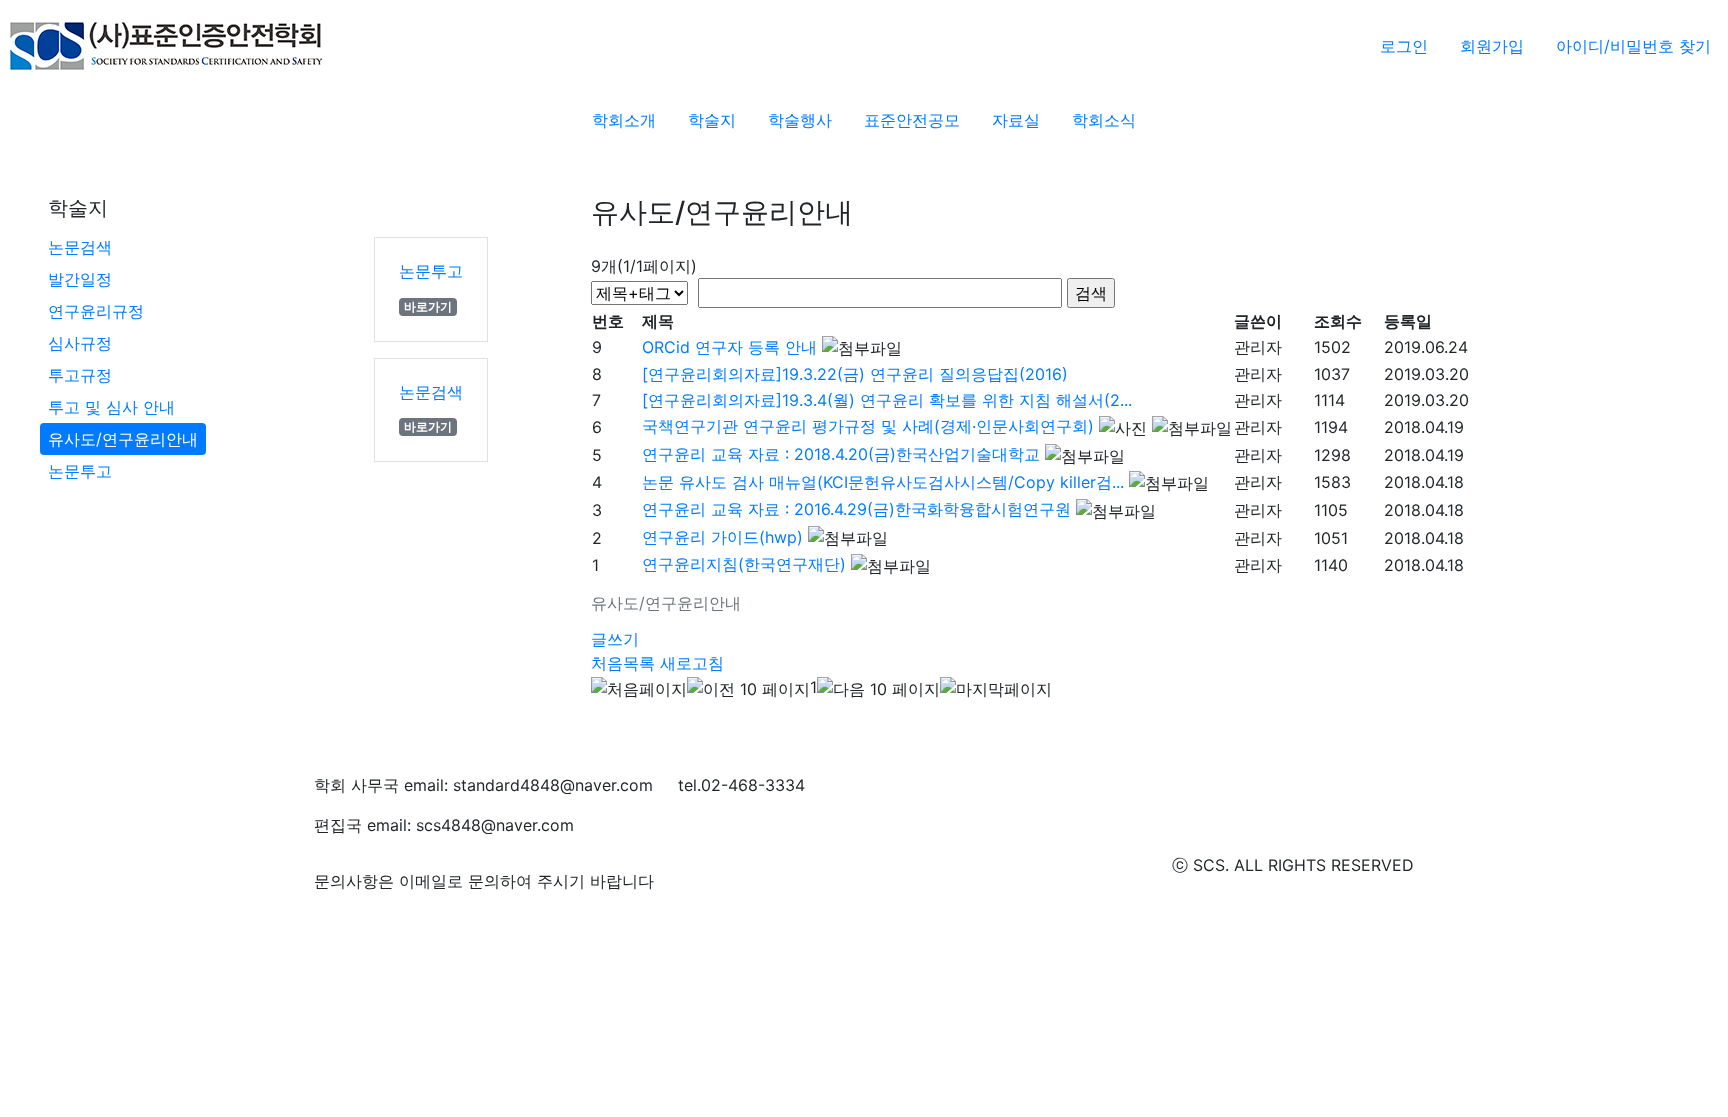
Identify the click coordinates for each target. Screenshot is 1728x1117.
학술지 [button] (712, 120)
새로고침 (692, 663)
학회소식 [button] (1104, 120)
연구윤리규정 (96, 311)
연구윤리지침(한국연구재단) (744, 564)
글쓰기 (615, 639)
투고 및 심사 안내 (111, 407)
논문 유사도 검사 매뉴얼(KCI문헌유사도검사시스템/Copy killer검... (883, 482)
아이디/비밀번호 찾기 (1633, 46)
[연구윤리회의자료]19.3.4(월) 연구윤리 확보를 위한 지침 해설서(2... (887, 400)
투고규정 (80, 375)
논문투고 (80, 471)
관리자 (1258, 347)
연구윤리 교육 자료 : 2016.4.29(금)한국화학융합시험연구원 (856, 509)
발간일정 (80, 279)
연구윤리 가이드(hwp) (722, 537)
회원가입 (1492, 46)
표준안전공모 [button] (912, 120)
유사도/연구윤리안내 (123, 439)
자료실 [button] (1016, 120)
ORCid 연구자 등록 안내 (729, 347)
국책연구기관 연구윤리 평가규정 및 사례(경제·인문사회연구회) (868, 426)
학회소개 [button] (624, 120)
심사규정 (80, 343)
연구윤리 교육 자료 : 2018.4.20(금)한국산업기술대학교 (841, 454)
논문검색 (80, 247)
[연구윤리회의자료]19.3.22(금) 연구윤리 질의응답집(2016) (855, 374)
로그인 (1404, 46)
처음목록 (623, 663)
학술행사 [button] (800, 120)
